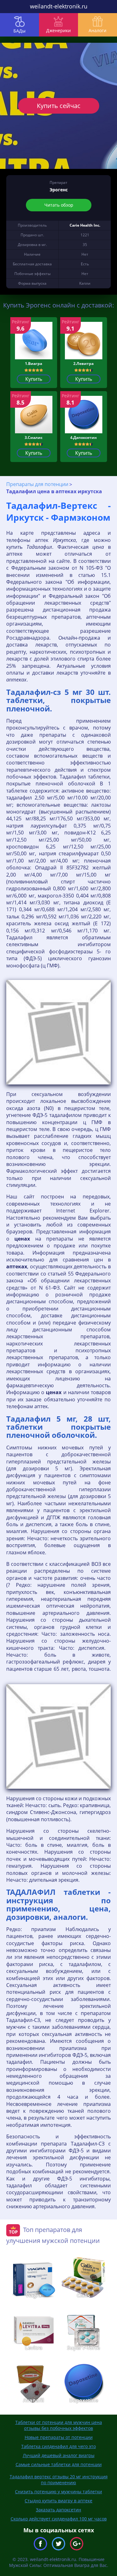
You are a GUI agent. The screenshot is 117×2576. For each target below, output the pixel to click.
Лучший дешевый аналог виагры (59, 2455)
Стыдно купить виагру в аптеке (58, 2501)
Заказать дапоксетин (58, 2510)
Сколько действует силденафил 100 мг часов (59, 2519)
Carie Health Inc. (85, 225)
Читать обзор (58, 205)
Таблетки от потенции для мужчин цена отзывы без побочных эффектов (59, 2425)
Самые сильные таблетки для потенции (59, 2464)
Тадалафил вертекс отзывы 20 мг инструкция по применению (59, 2480)
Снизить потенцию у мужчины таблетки (58, 2492)
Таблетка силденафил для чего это (58, 2446)
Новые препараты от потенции (59, 2437)
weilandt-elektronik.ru (59, 6)
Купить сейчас (59, 106)
